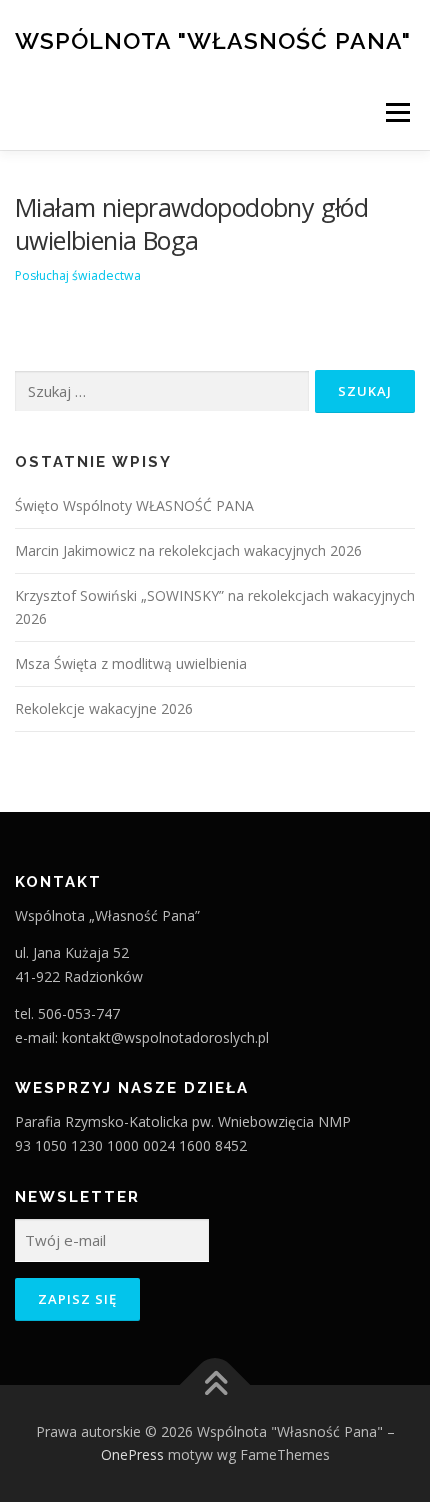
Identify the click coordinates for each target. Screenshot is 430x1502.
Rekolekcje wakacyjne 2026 (104, 708)
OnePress (132, 1454)
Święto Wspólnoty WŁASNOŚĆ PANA (134, 505)
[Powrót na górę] (215, 1384)
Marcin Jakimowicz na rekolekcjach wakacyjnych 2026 (188, 550)
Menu (396, 112)
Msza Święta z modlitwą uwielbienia (131, 663)
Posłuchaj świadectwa (78, 275)
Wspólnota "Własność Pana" (213, 39)
